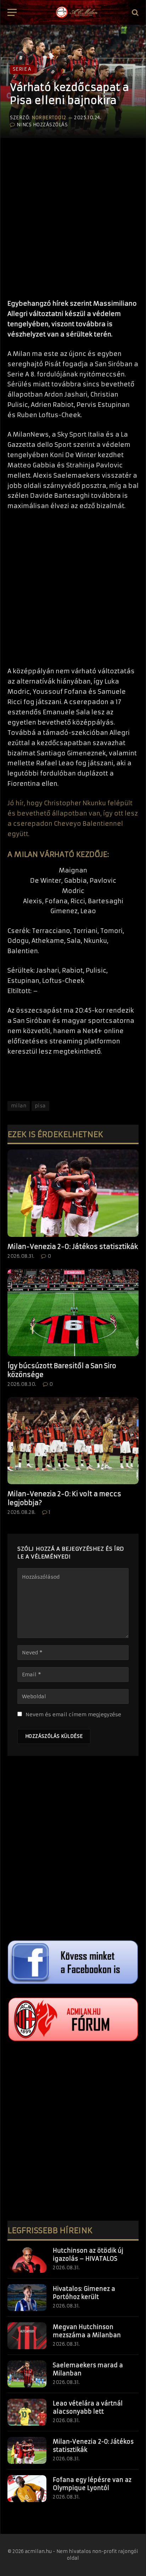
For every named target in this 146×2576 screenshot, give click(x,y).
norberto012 (49, 118)
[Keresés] (134, 13)
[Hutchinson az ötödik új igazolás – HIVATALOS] (27, 2259)
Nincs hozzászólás (42, 125)
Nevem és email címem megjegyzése (73, 1715)
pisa (40, 1106)
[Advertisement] (73, 215)
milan (19, 1106)
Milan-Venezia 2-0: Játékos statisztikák (73, 1247)
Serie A (22, 69)
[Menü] (12, 13)
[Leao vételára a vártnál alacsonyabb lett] (27, 2412)
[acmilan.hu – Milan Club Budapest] (76, 12)
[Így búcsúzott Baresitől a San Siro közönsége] (73, 1313)
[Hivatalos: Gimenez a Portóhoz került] (27, 2298)
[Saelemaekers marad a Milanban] (27, 2374)
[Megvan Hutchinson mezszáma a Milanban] (27, 2336)
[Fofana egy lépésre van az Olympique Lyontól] (27, 2489)
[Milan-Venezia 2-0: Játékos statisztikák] (73, 1193)
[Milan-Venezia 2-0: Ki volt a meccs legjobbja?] (73, 1441)
